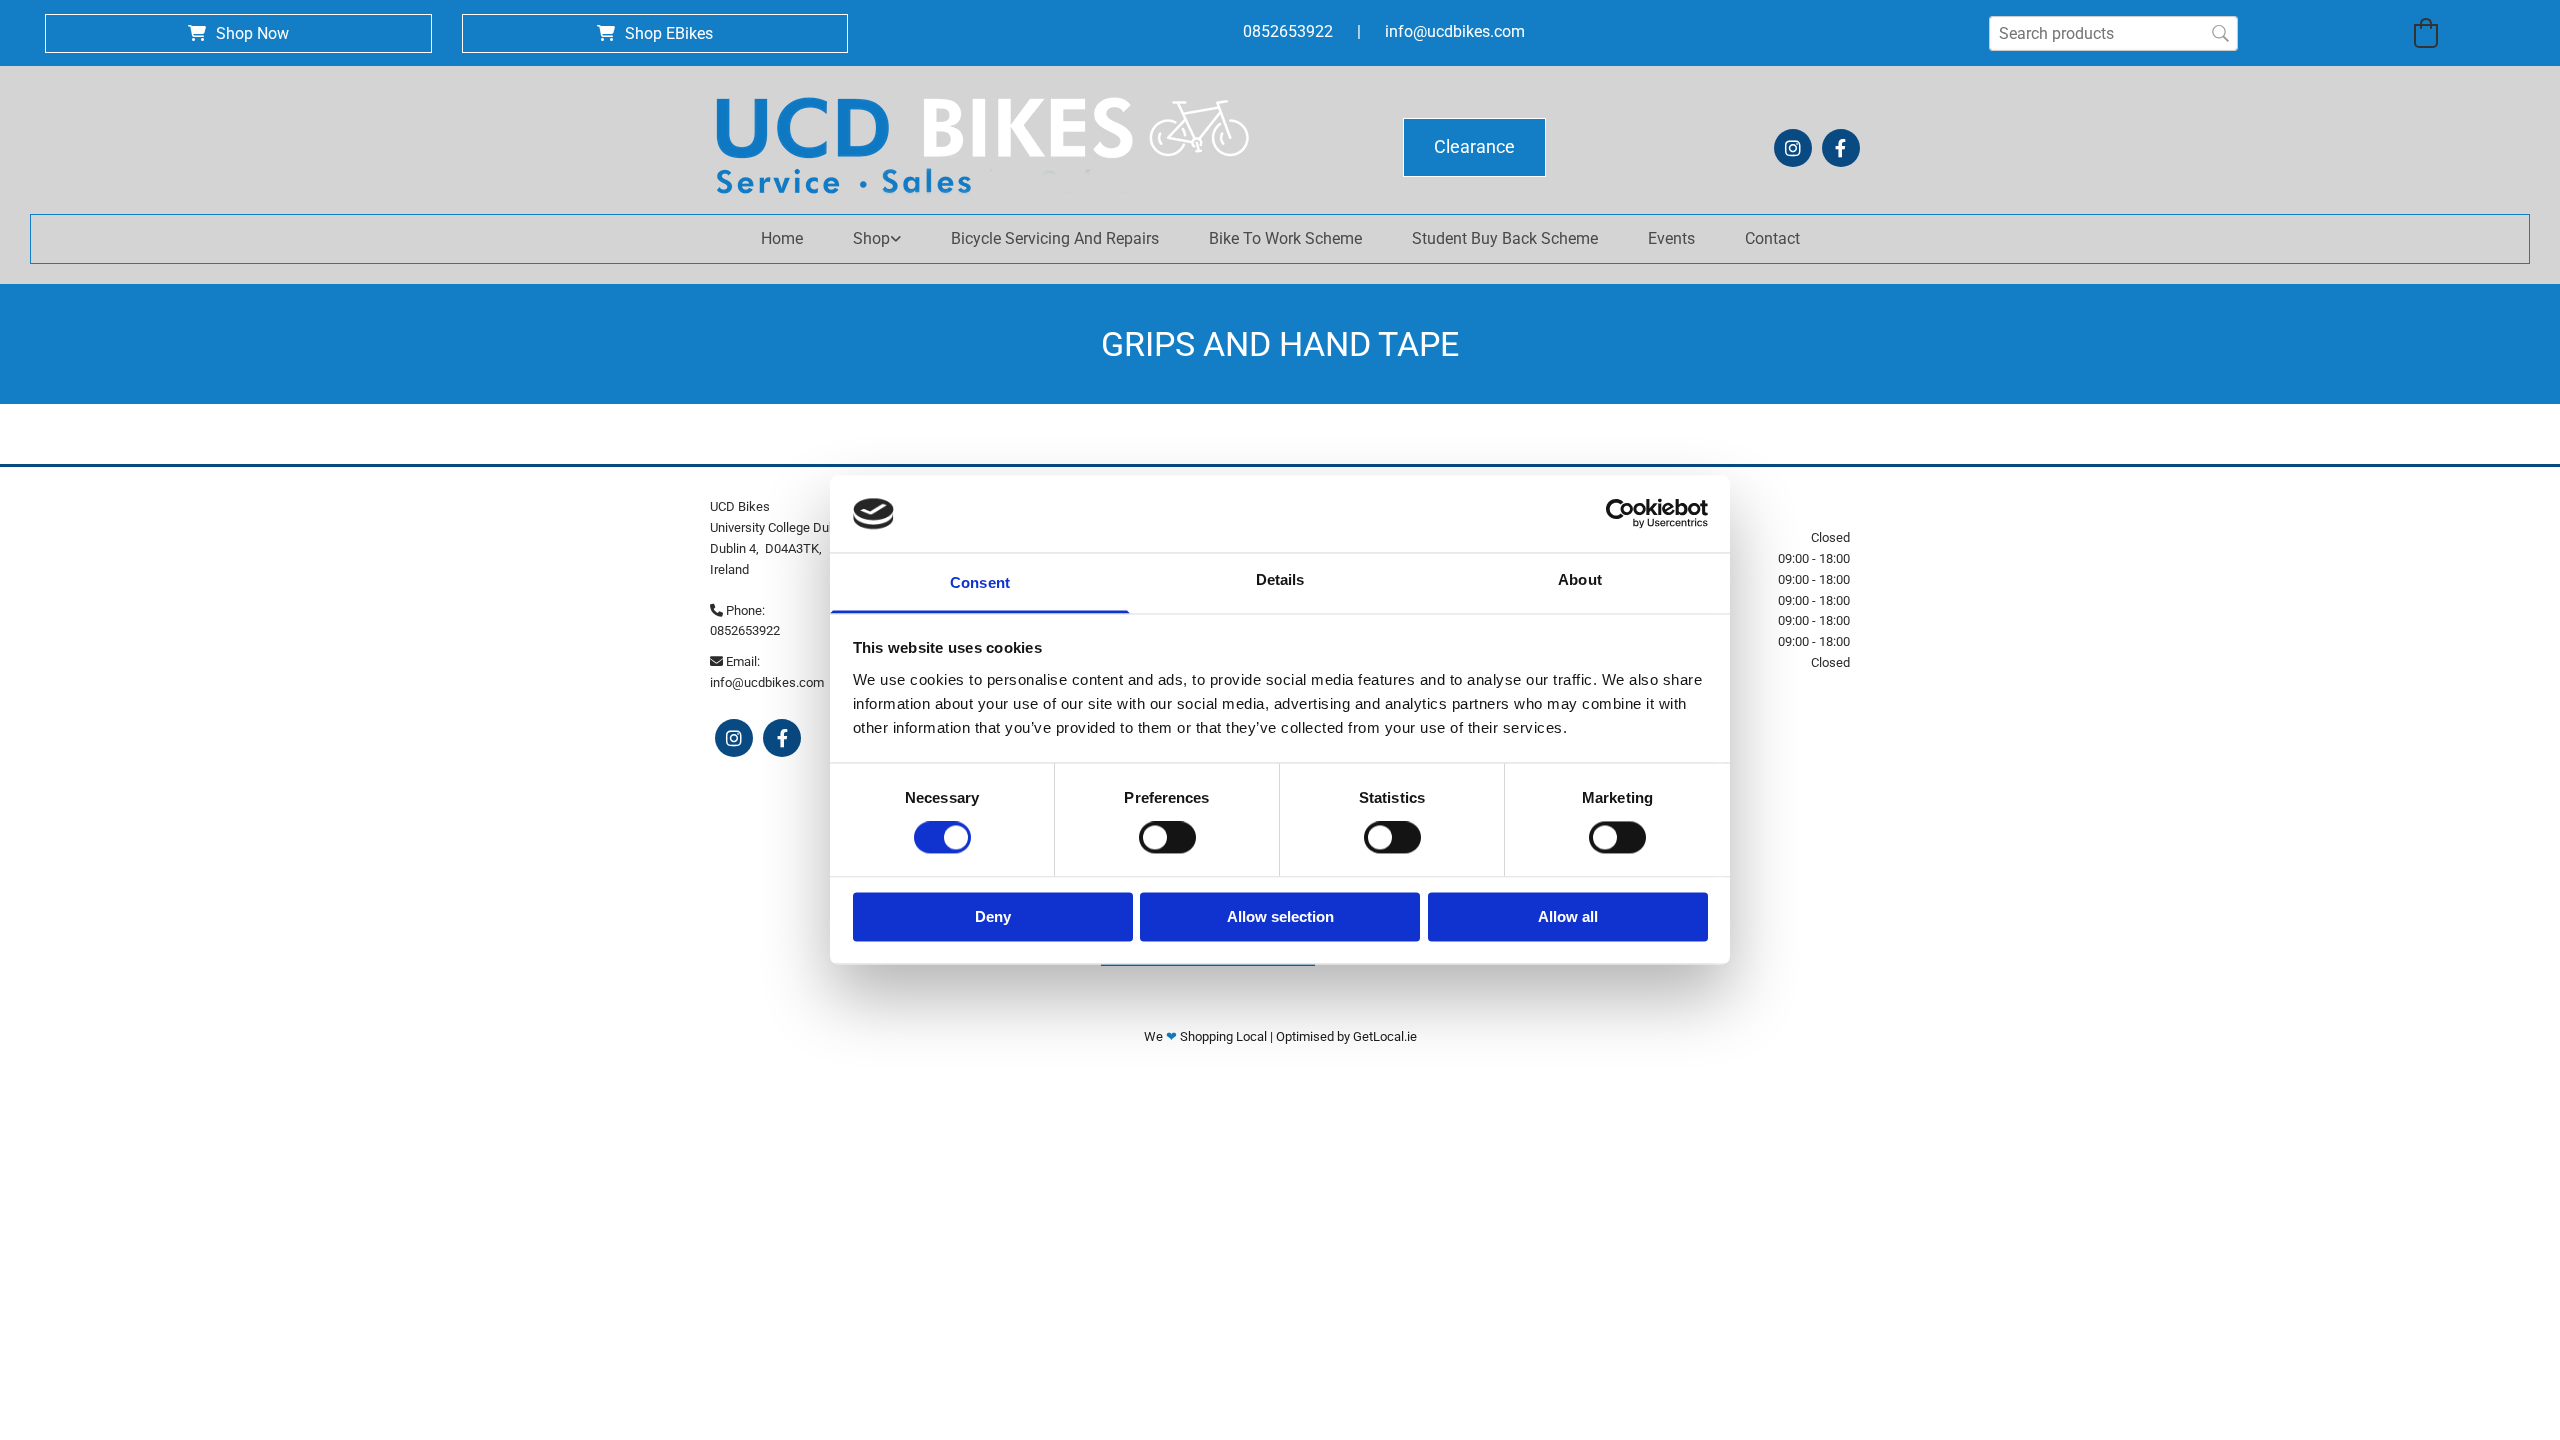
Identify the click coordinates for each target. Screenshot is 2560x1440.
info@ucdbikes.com (1455, 31)
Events (1671, 238)
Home (782, 238)
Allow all (1568, 916)
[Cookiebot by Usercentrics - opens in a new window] (1620, 514)
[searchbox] (2113, 33)
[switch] (1167, 838)
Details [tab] (1280, 579)
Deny (993, 916)
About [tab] (1580, 579)
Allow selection (1280, 916)
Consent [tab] (980, 582)
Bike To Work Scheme (1285, 238)
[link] (877, 239)
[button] (238, 33)
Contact (1772, 238)
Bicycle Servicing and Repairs (1055, 238)
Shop (871, 238)
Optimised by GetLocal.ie (1346, 1036)
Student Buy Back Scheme (1505, 238)
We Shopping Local (1207, 1036)
